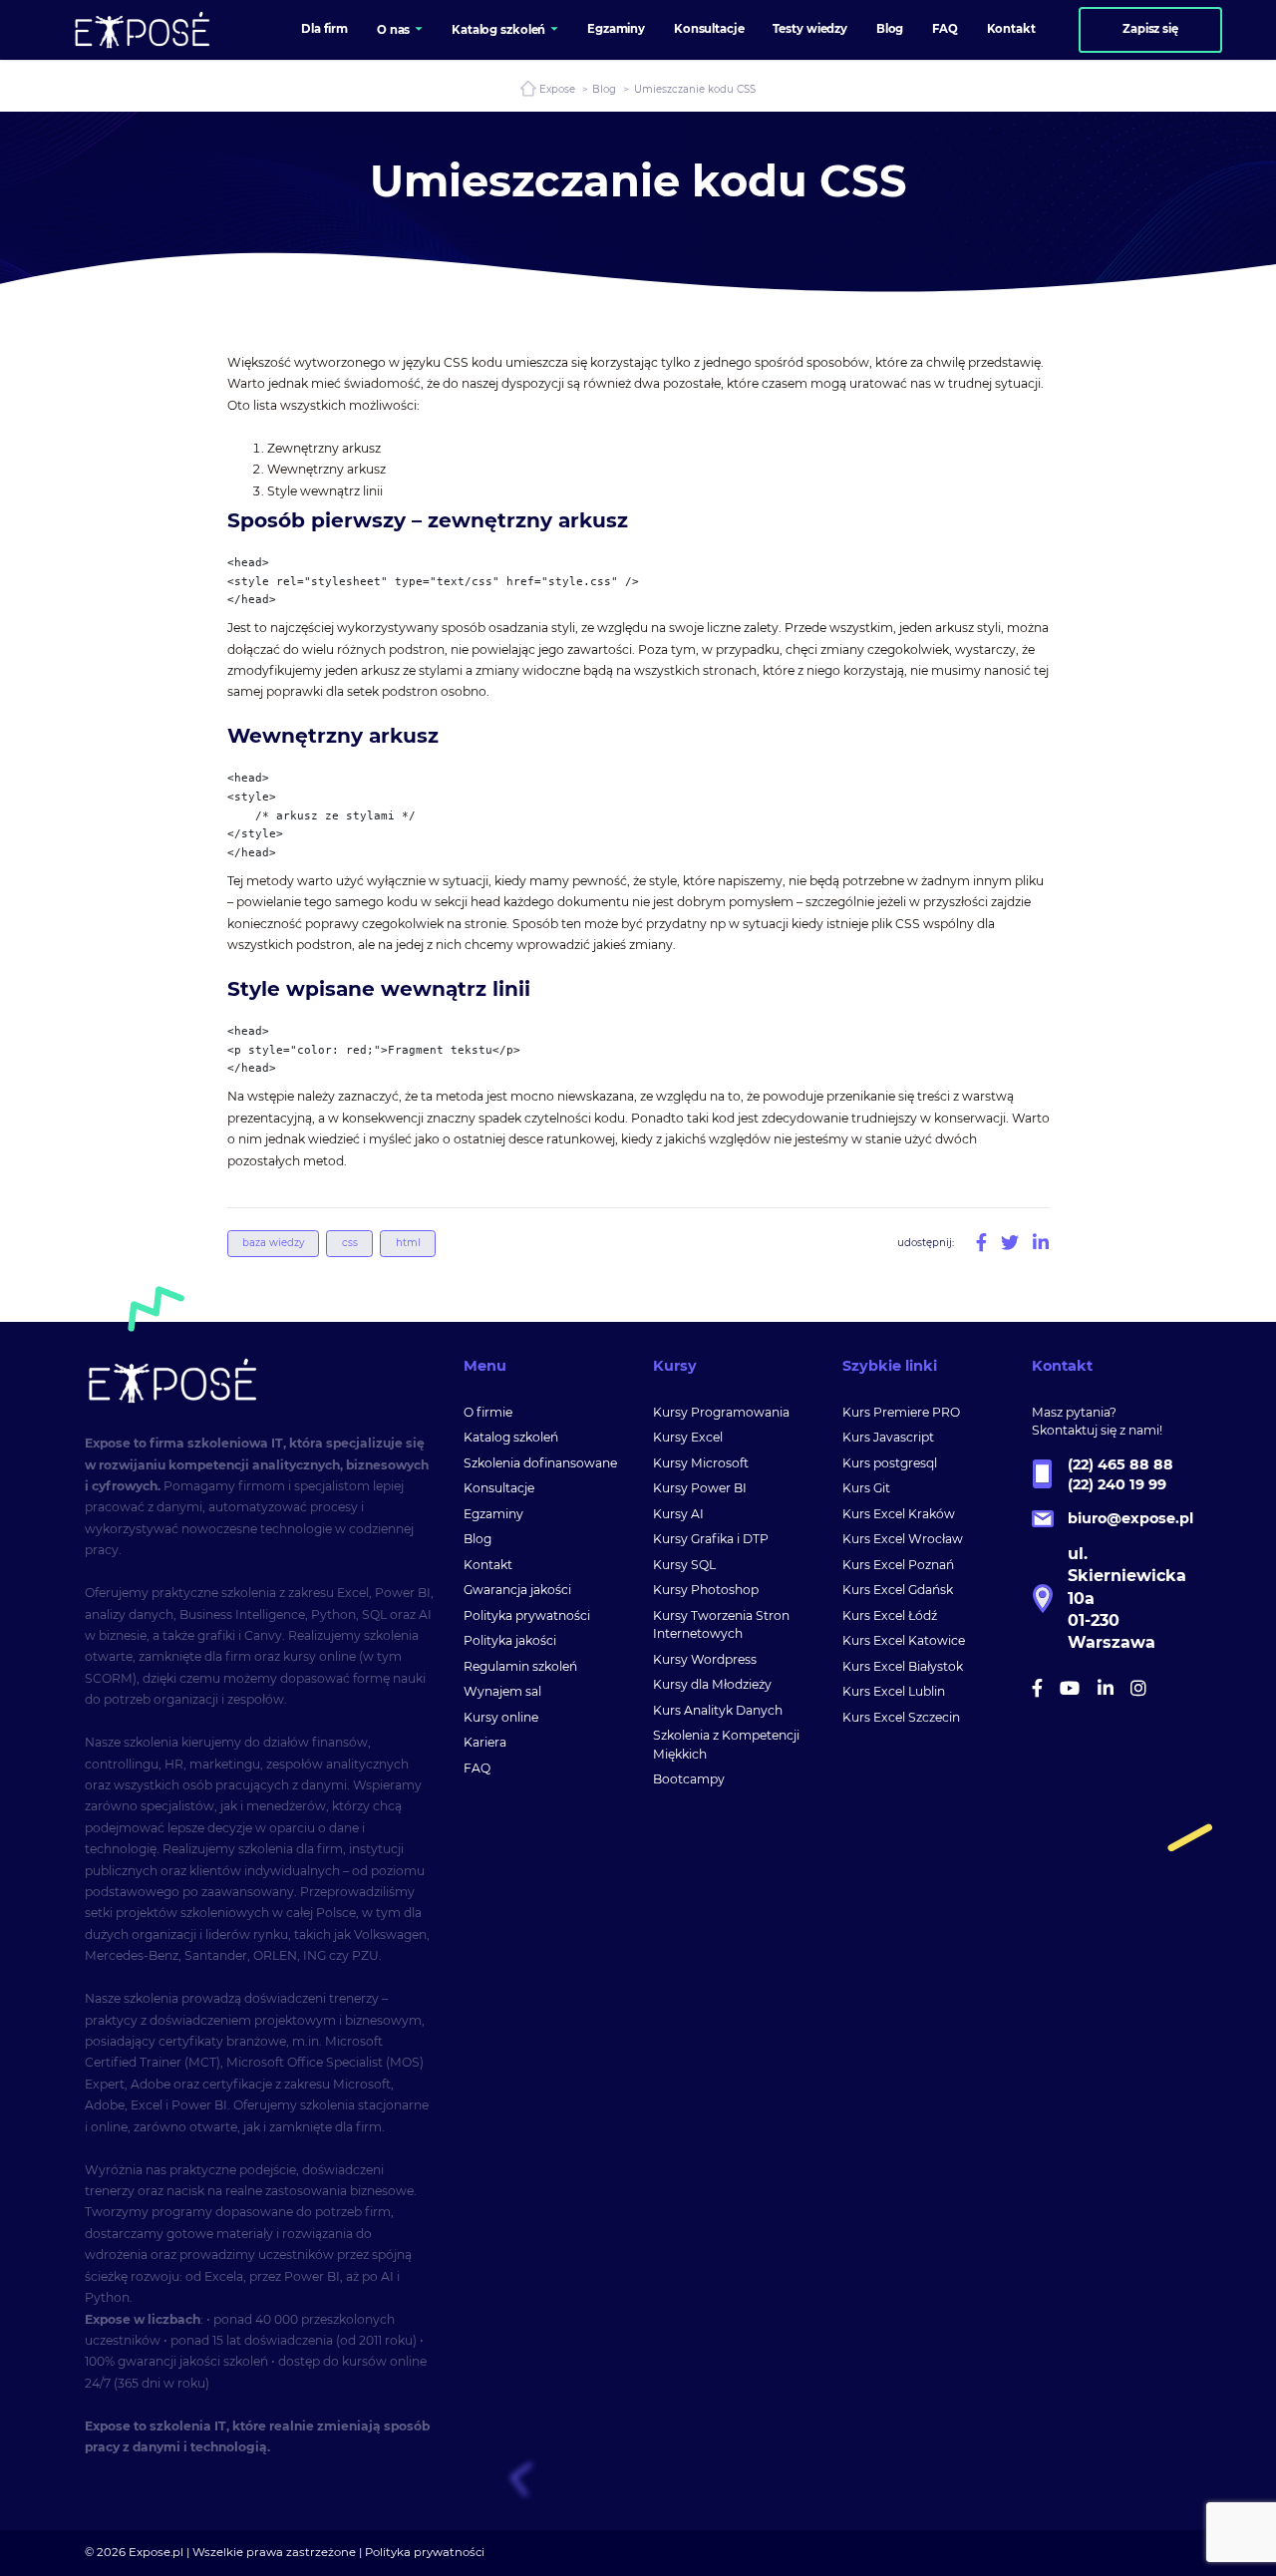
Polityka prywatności (527, 1615)
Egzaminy (493, 1514)
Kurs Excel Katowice (904, 1640)
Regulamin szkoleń (520, 1666)
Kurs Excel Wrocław (903, 1539)
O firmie (488, 1412)
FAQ (477, 1768)
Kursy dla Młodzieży (712, 1684)
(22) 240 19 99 (1117, 1484)
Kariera (485, 1742)
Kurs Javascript (888, 1437)
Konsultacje (499, 1488)
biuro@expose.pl (1130, 1518)
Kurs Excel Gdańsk (898, 1590)
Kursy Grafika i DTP (711, 1539)
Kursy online (501, 1717)
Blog (604, 89)
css (350, 1243)
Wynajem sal (502, 1691)
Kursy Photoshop (706, 1590)
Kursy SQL (684, 1565)
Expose (557, 89)
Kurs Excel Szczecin (901, 1717)
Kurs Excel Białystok (903, 1666)
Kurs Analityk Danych (718, 1710)
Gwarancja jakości (517, 1590)
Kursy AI (678, 1514)
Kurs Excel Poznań (898, 1565)
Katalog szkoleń (511, 1437)
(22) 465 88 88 (1120, 1464)
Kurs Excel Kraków (899, 1514)
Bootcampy (689, 1779)
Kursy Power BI (700, 1488)
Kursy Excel (688, 1437)
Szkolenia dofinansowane (540, 1463)
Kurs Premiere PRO (901, 1412)
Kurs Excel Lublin (894, 1691)
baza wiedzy (273, 1243)
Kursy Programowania (721, 1412)
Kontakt (488, 1565)
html (408, 1243)
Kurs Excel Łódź (890, 1615)
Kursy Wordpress (705, 1659)
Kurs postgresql (890, 1463)
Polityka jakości (510, 1640)
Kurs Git (866, 1488)
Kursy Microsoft (701, 1463)
